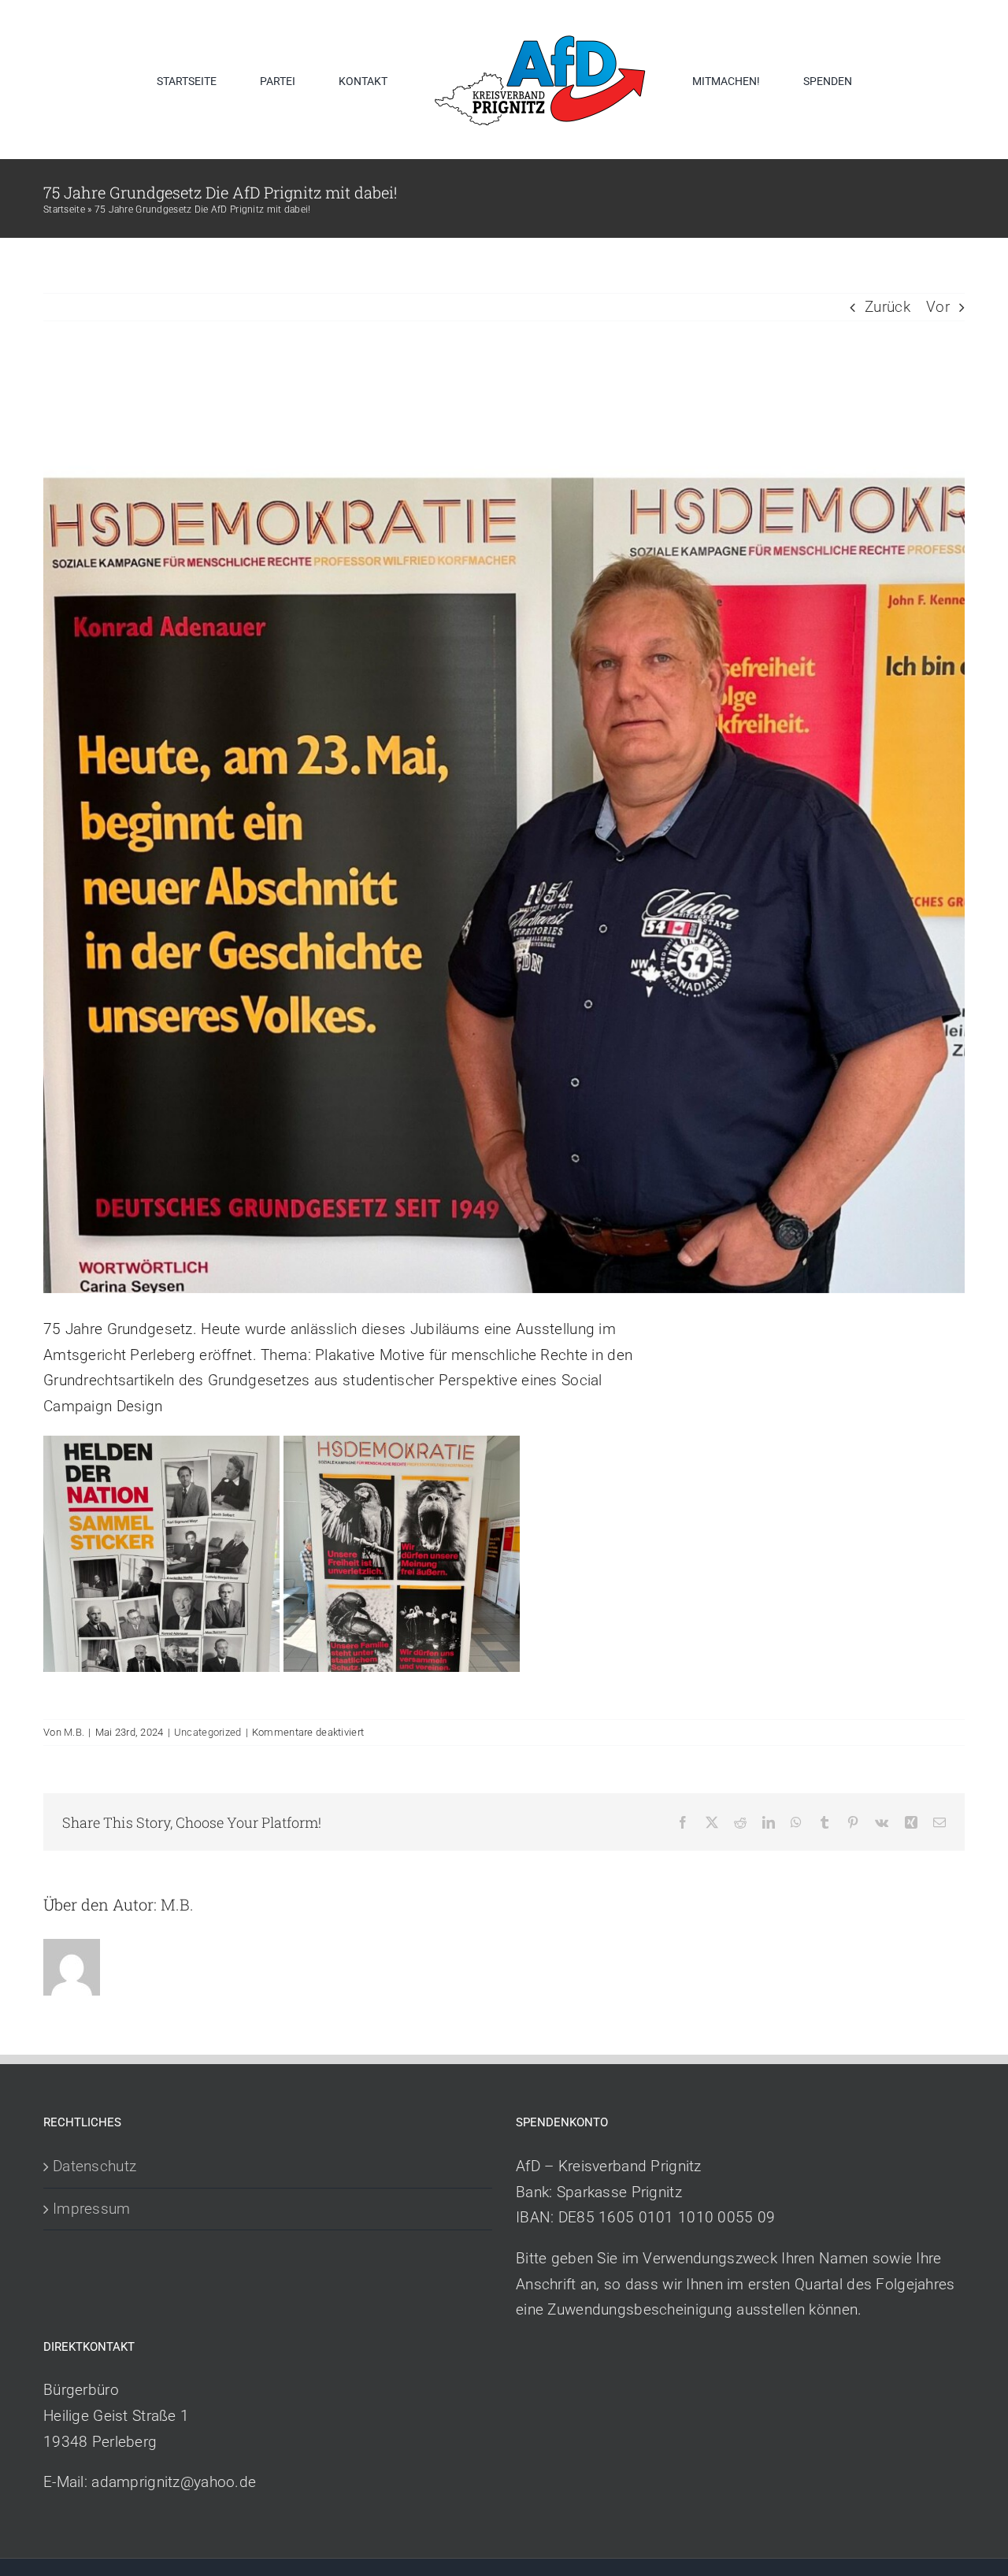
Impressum (92, 2209)
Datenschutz (94, 2166)
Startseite (64, 209)
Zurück (888, 307)
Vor (938, 307)
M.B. (74, 1732)
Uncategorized (208, 1732)
